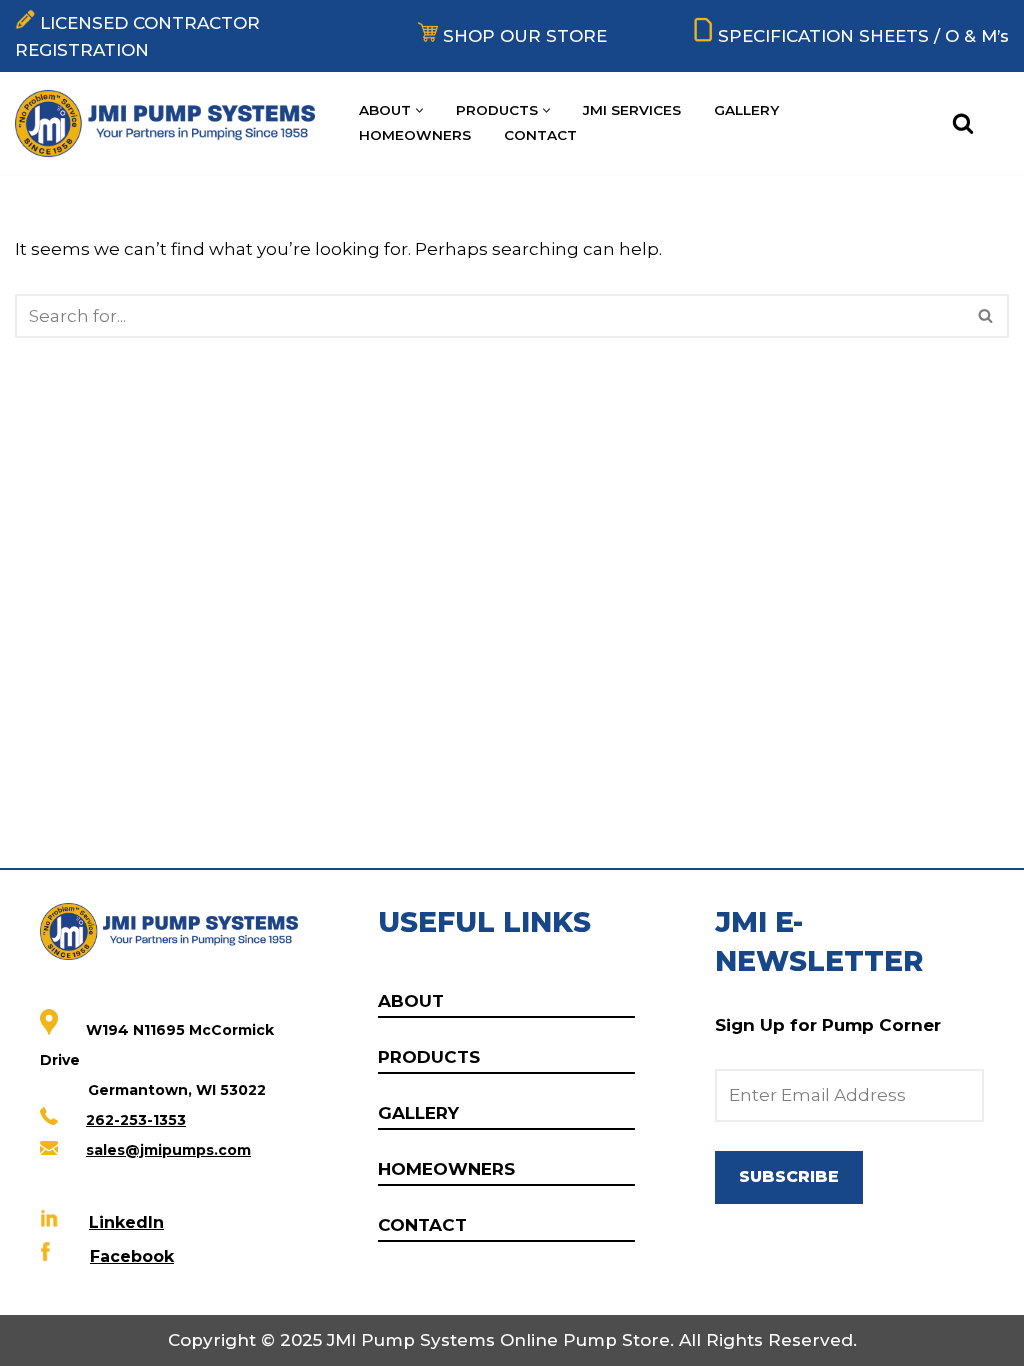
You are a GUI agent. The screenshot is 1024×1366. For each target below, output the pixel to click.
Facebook (132, 1256)
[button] (419, 110)
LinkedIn (126, 1222)
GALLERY (418, 1113)
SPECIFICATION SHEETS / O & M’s (863, 36)
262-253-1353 (136, 1120)
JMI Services (632, 110)
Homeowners (415, 135)
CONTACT (422, 1225)
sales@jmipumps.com (168, 1150)
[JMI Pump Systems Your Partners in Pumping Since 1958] (170, 123)
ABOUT (411, 1001)
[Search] (963, 123)
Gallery (746, 110)
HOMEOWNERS (446, 1169)
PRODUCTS (429, 1057)
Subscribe (789, 1176)
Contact (540, 135)
